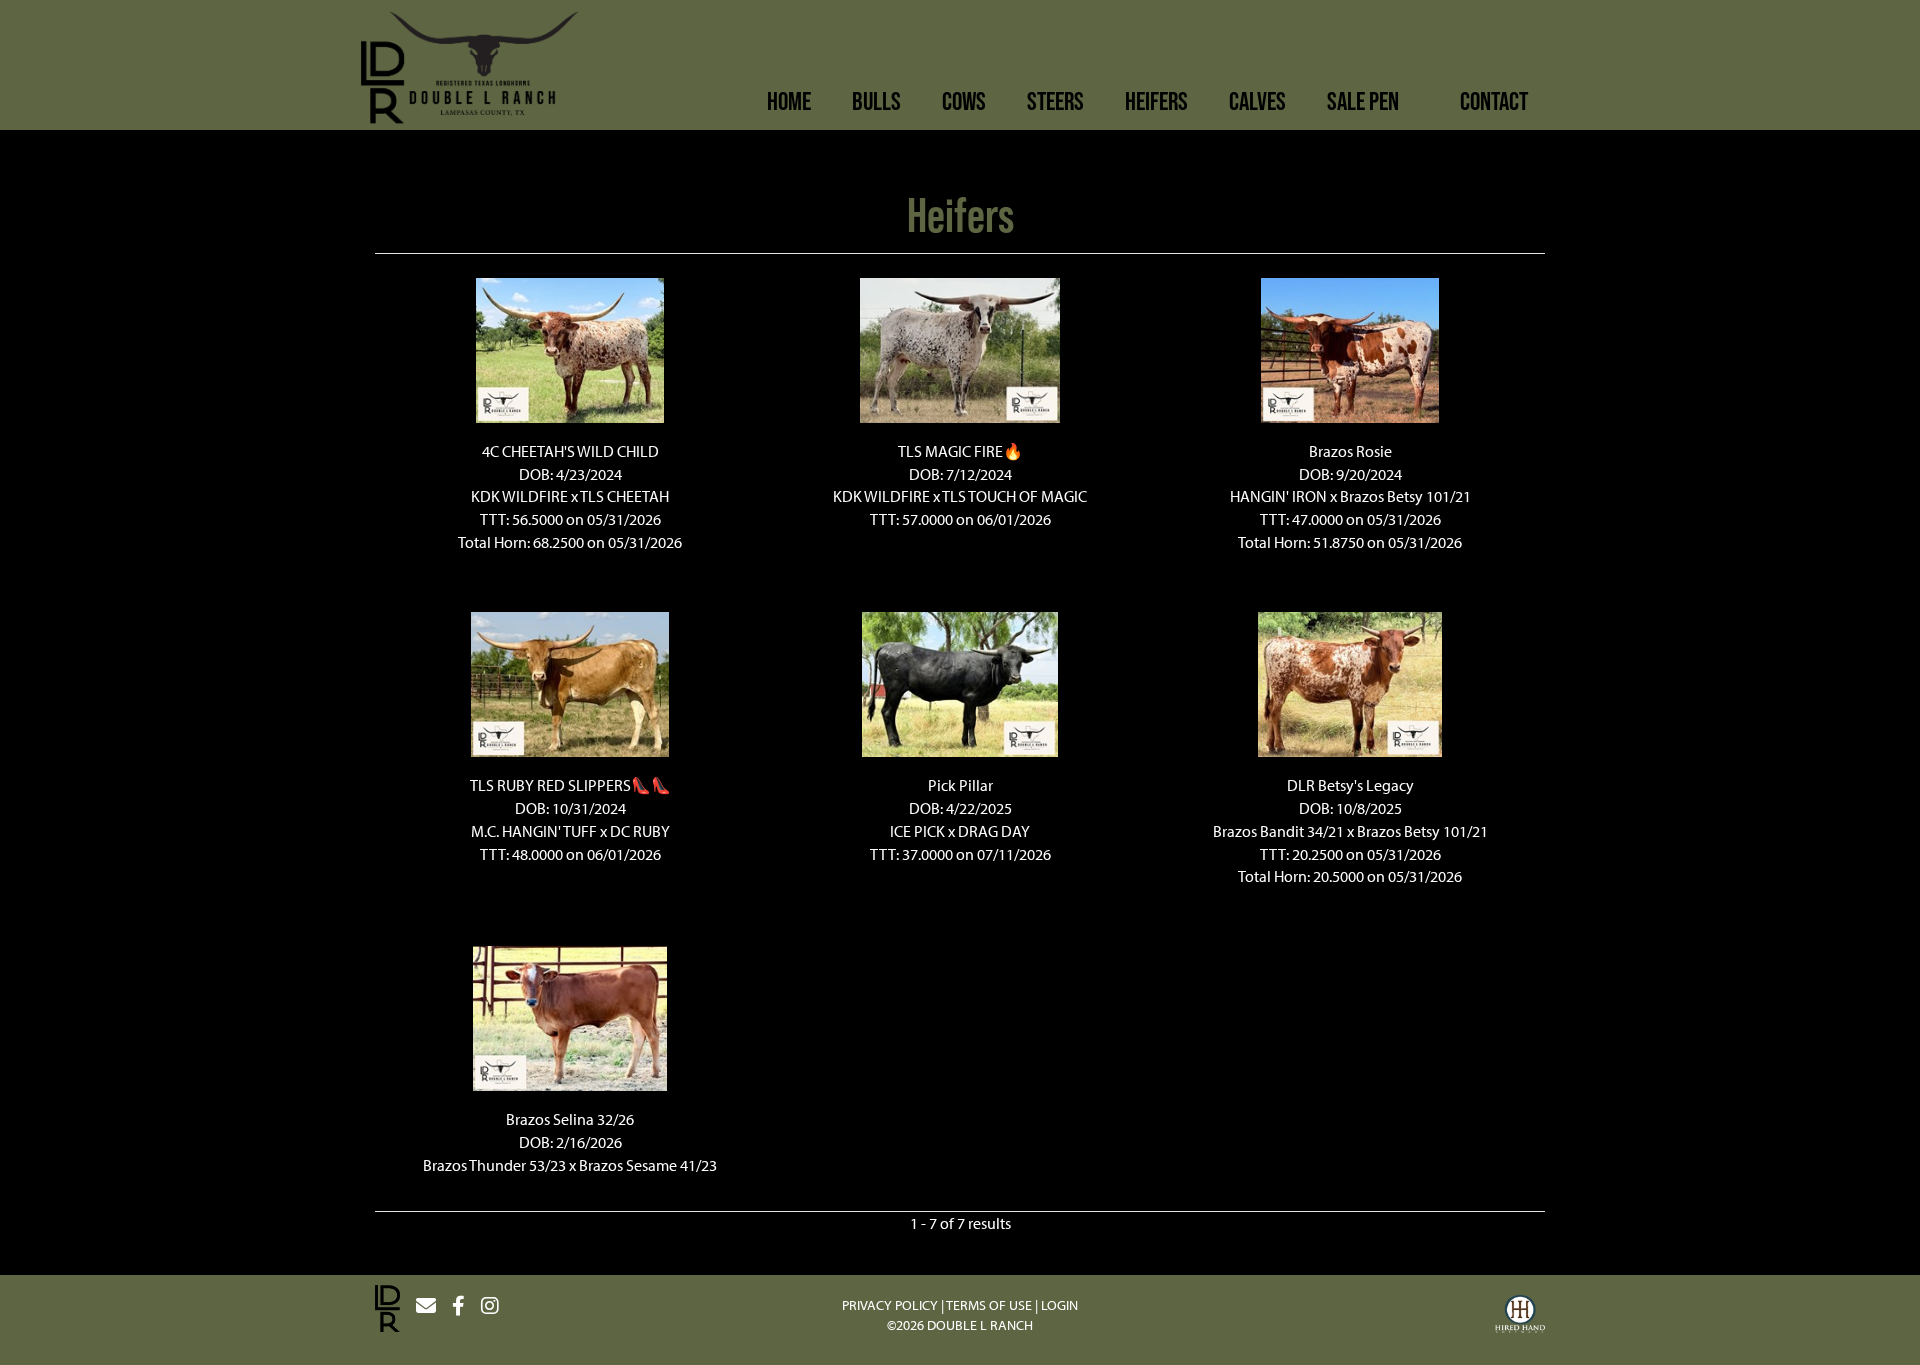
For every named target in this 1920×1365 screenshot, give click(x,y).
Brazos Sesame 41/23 (648, 1165)
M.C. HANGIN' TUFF (534, 831)
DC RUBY (640, 831)
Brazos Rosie (1350, 451)
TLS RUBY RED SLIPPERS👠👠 (570, 785)
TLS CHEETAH (624, 496)
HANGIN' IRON (1278, 496)
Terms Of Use (989, 1305)
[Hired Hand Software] (1520, 1317)
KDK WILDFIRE (519, 496)
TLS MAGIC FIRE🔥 (960, 451)
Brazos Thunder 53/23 (494, 1165)
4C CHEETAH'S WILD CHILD (570, 451)
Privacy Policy (890, 1305)
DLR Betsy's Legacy (1350, 785)
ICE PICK (917, 831)
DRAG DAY (994, 831)
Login (1059, 1305)
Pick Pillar (960, 785)
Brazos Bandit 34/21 (1278, 831)
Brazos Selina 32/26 (570, 1119)
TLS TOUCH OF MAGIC (1014, 496)
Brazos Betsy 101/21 (1405, 496)
